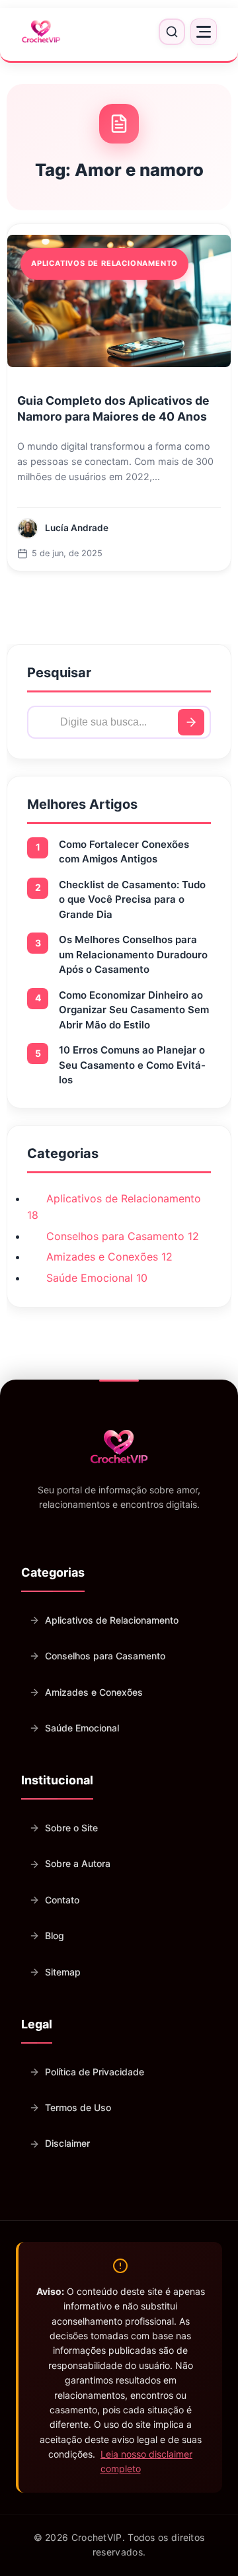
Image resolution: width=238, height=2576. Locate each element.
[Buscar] (191, 722)
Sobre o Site (71, 1828)
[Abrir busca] (172, 32)
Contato (62, 1900)
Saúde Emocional (82, 1728)
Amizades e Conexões (94, 1692)
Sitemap (63, 1972)
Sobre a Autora (78, 1863)
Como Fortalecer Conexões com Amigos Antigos (124, 852)
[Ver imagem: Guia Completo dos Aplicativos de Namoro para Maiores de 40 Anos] (119, 301)
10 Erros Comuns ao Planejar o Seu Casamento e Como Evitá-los (132, 1065)
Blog (55, 1935)
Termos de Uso (78, 2107)
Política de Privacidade (95, 2072)
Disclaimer (67, 2143)
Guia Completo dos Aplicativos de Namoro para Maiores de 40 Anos (113, 409)
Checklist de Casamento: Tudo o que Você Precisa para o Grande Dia (132, 899)
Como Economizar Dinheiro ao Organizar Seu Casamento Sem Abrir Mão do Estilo (134, 1010)
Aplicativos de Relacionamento (112, 1620)
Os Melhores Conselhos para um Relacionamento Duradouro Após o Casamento (133, 954)
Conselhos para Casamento (105, 1656)
